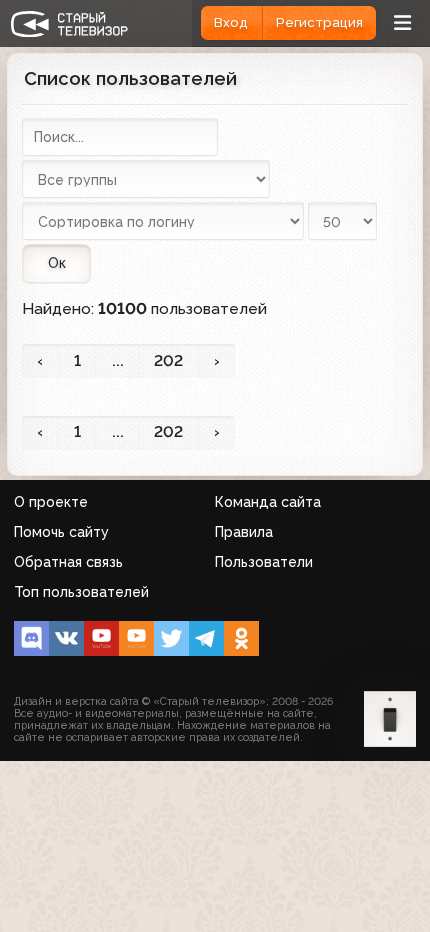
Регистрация (319, 22)
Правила (244, 532)
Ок (57, 263)
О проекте (51, 502)
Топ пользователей (81, 592)
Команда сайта (268, 502)
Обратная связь (68, 562)
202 (168, 361)
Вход (231, 22)
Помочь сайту (61, 532)
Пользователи (264, 562)
